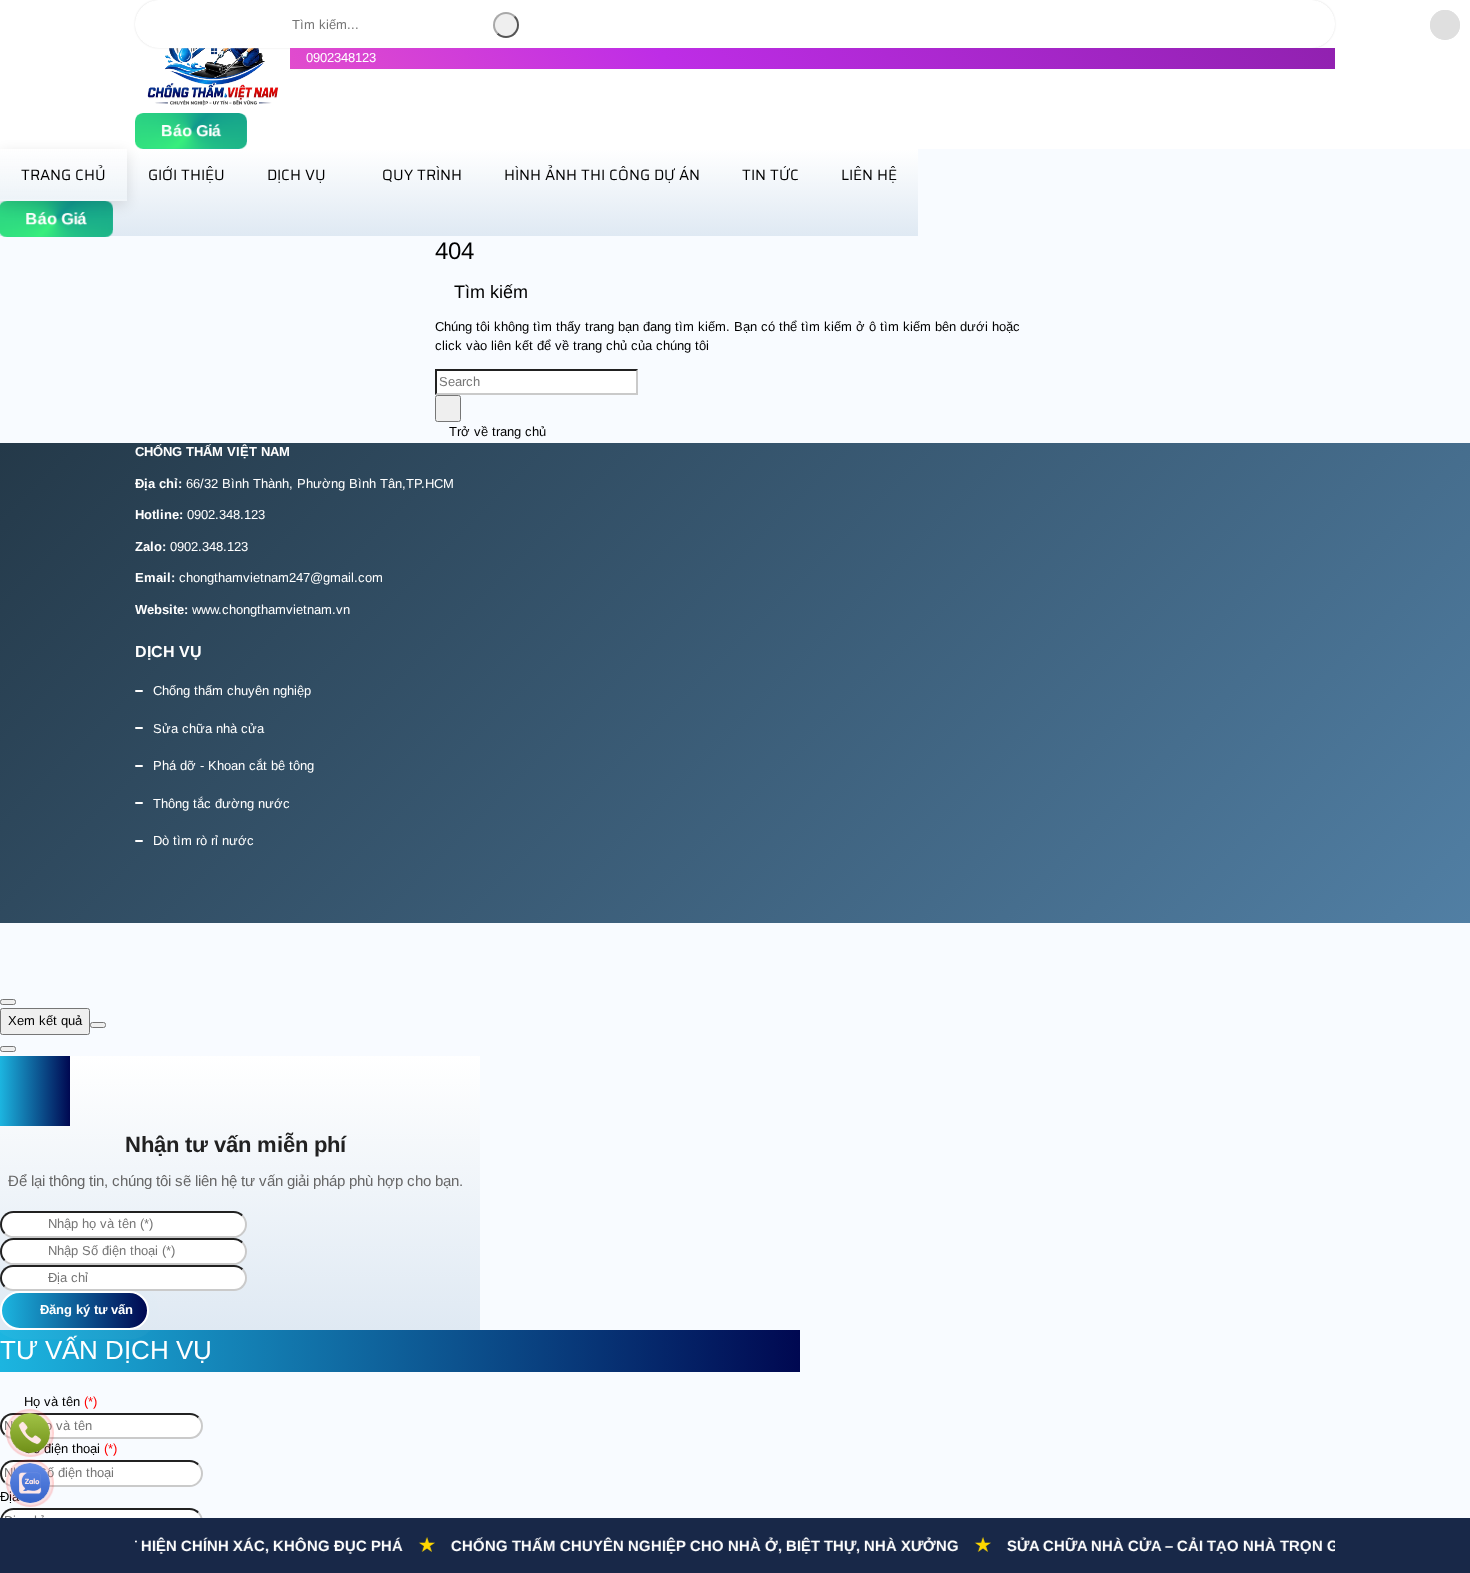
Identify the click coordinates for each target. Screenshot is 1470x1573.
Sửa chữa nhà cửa (208, 728)
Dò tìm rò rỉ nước (203, 840)
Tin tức (770, 175)
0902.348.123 (226, 514)
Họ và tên (58, 1401)
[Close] (8, 1002)
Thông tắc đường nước (221, 803)
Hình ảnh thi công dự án (602, 175)
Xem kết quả (45, 1020)
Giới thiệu (186, 175)
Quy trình (422, 175)
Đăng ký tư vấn (84, 1309)
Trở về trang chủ (495, 431)
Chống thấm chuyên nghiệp (232, 690)
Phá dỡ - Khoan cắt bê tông (233, 765)
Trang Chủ (63, 175)
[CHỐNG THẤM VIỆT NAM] (212, 101)
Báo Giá (191, 130)
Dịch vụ (296, 175)
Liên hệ (869, 175)
